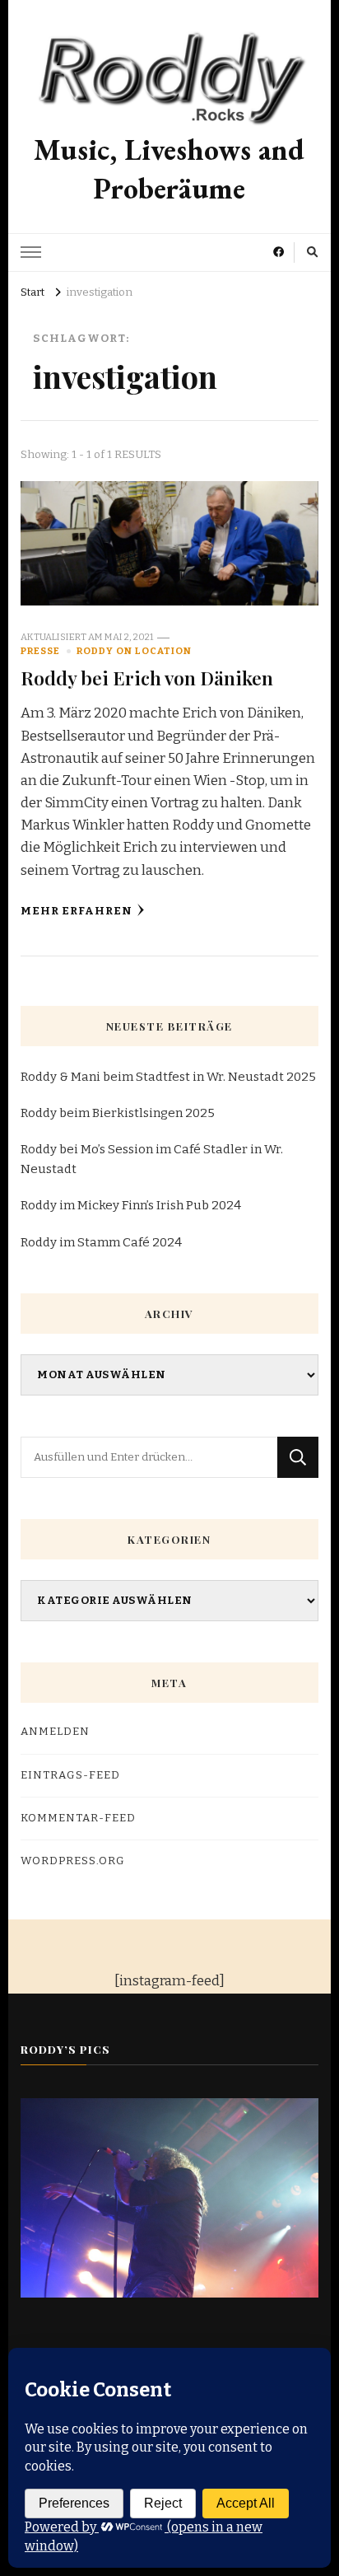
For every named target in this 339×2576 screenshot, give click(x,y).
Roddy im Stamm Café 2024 (101, 1242)
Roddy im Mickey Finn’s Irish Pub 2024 (131, 1205)
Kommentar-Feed (78, 1818)
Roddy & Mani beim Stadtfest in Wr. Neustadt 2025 (168, 1077)
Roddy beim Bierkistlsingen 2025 (118, 1113)
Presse (40, 651)
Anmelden (55, 1732)
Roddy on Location (134, 651)
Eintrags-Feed (70, 1775)
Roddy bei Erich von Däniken (147, 678)
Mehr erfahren (77, 911)
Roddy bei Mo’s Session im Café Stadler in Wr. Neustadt (152, 1159)
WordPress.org (73, 1861)
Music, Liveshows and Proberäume (169, 169)
